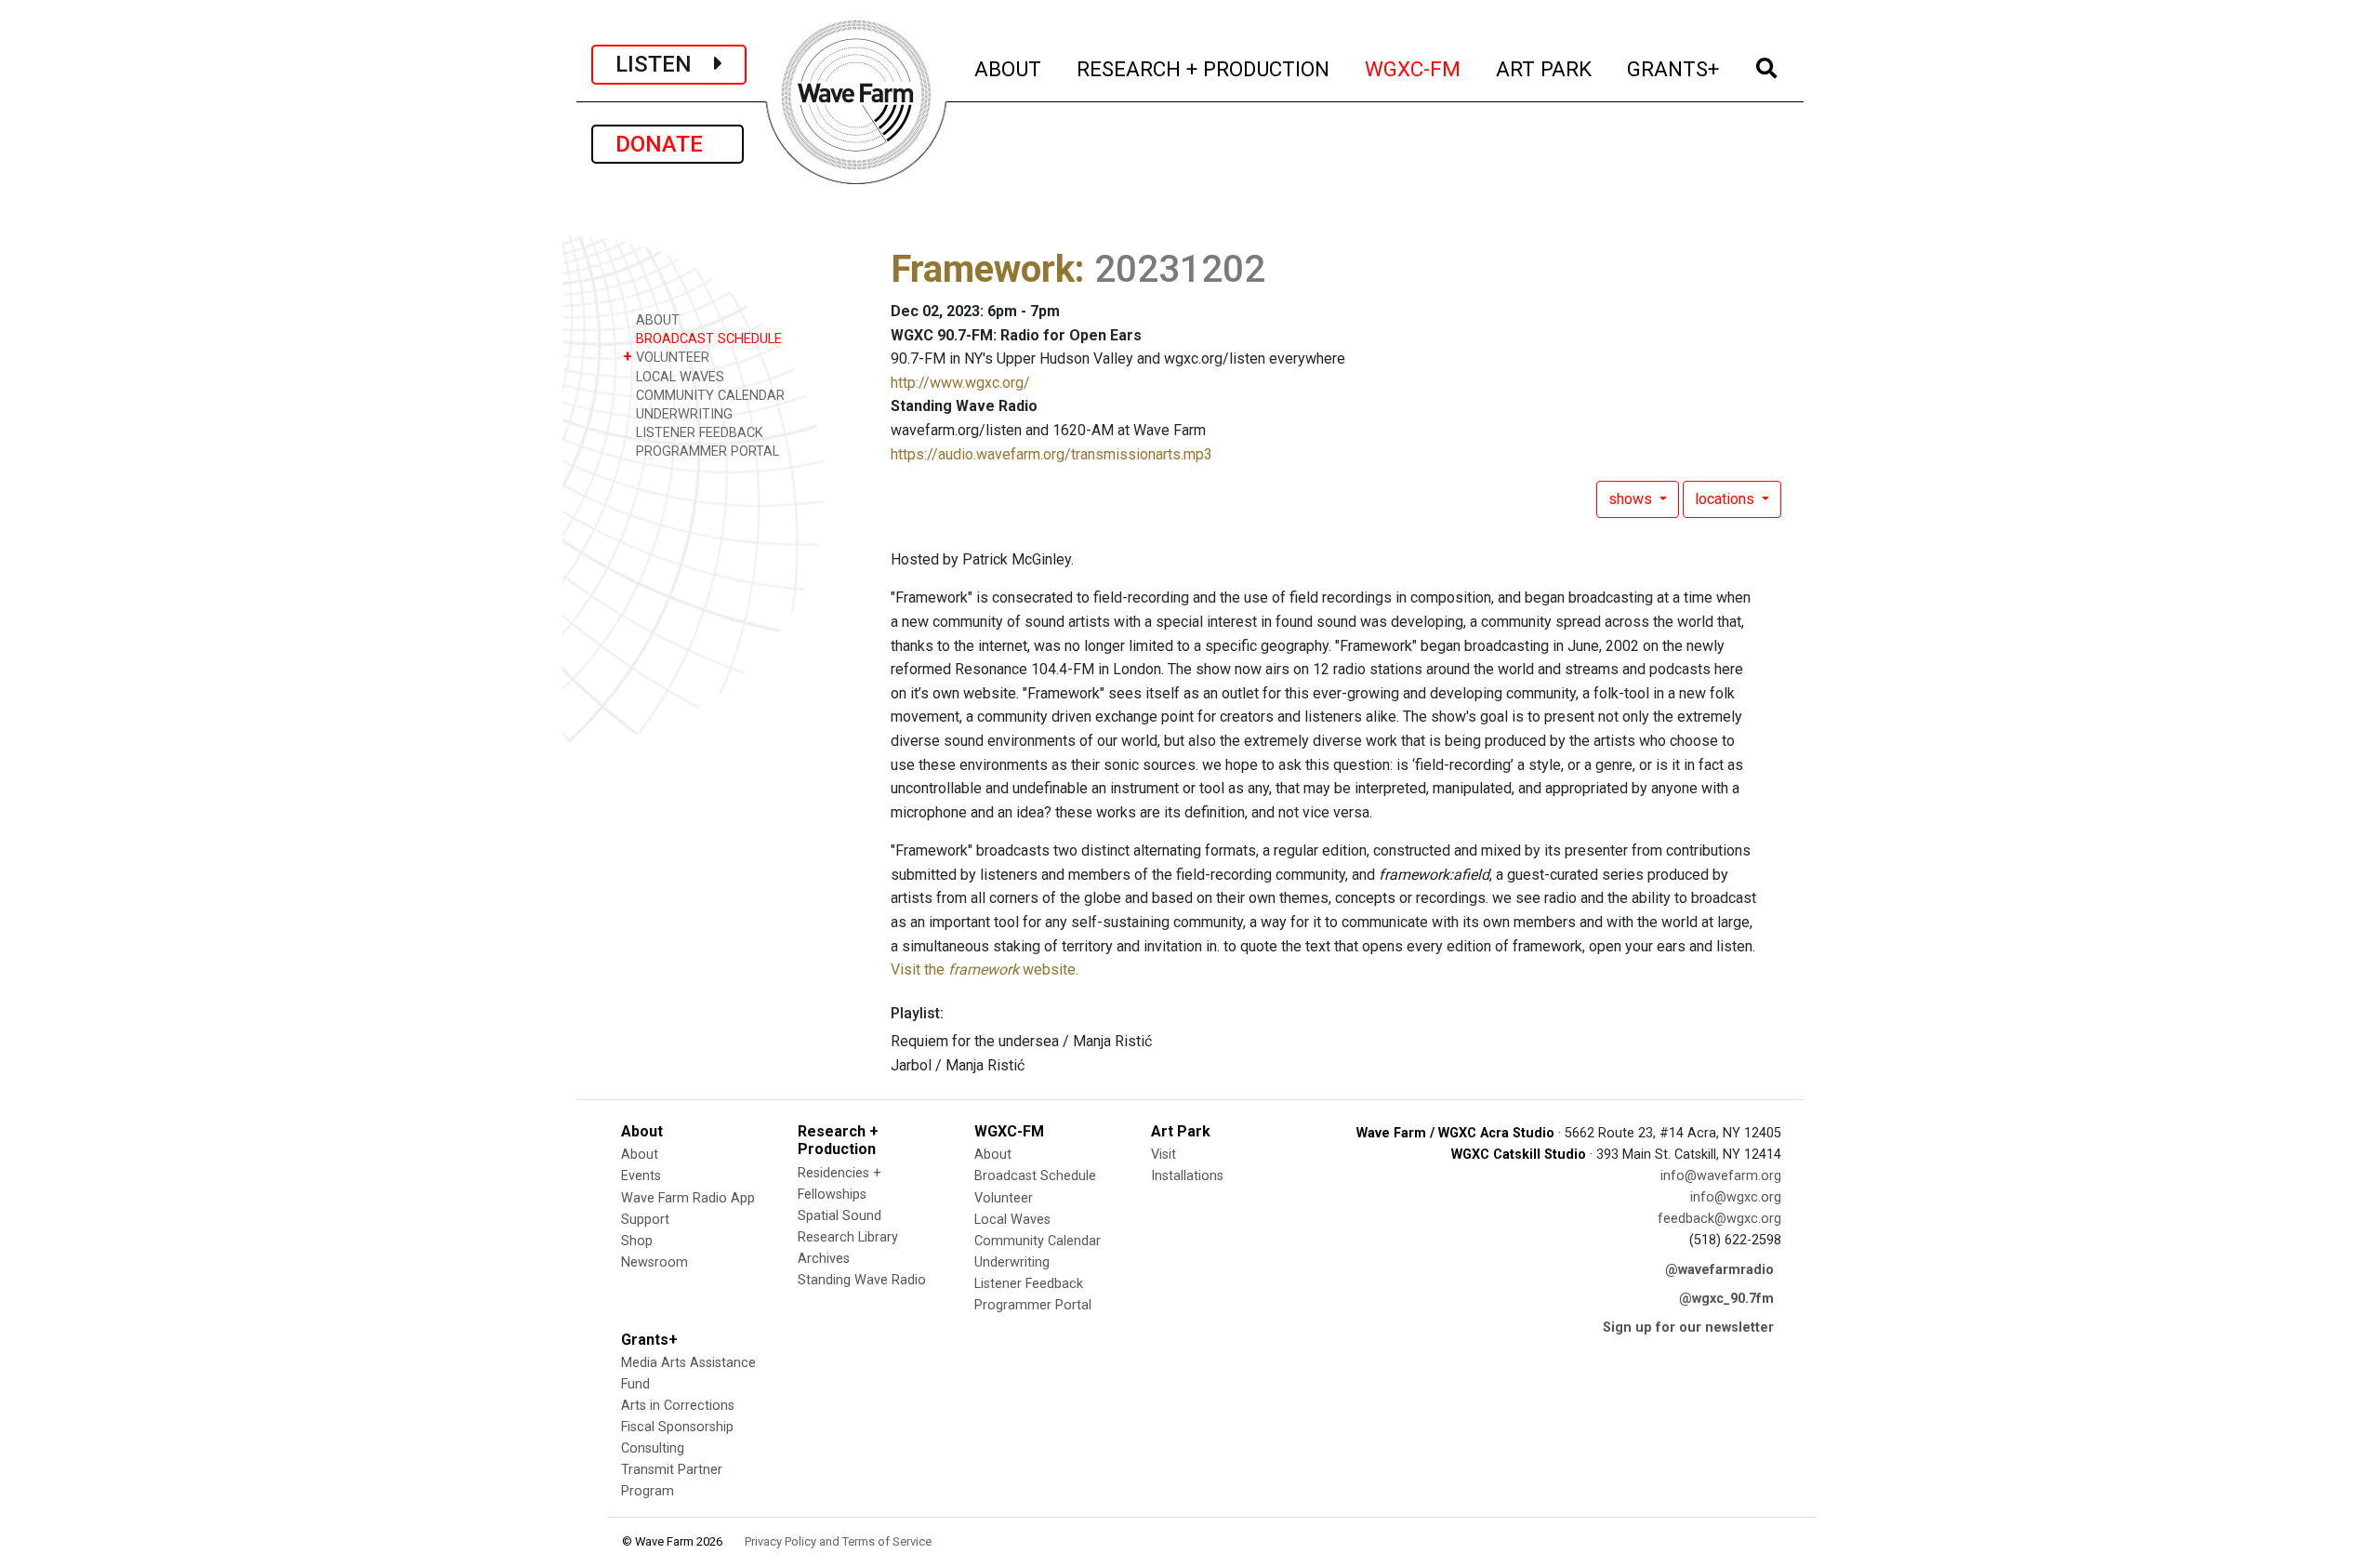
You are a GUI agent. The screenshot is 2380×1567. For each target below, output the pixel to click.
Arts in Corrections (678, 1406)
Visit (1164, 1155)
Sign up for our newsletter (1688, 1328)
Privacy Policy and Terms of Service (838, 1541)
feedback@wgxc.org (1719, 1219)
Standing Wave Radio (862, 1280)
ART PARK (1545, 68)
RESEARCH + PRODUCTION (1204, 68)
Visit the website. (985, 969)
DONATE (668, 144)
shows (1632, 499)
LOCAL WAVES (678, 377)
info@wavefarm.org (1721, 1176)
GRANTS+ (1674, 68)
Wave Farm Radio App (688, 1198)
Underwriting (1012, 1262)
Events (641, 1176)
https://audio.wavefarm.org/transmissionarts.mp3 (1051, 454)
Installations (1187, 1176)
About (640, 1155)
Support (645, 1220)
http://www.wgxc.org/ (960, 383)
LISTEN (665, 64)
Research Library (848, 1237)
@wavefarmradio (1719, 1270)
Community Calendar (1038, 1241)
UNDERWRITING (682, 414)
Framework (983, 269)
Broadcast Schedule (1035, 1176)
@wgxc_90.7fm (1726, 1299)
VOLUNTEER (666, 357)
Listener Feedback (1029, 1284)
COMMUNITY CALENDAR (708, 396)
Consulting (653, 1448)
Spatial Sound (840, 1216)
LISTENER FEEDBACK (698, 433)
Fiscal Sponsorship (677, 1427)
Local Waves (1012, 1220)
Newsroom (654, 1262)
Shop (637, 1241)
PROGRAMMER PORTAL (706, 452)
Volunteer (1004, 1198)
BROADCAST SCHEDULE (707, 339)
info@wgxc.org (1736, 1197)
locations (1726, 499)
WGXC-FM (1414, 68)
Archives (824, 1259)
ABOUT (1009, 68)
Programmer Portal (1033, 1305)
